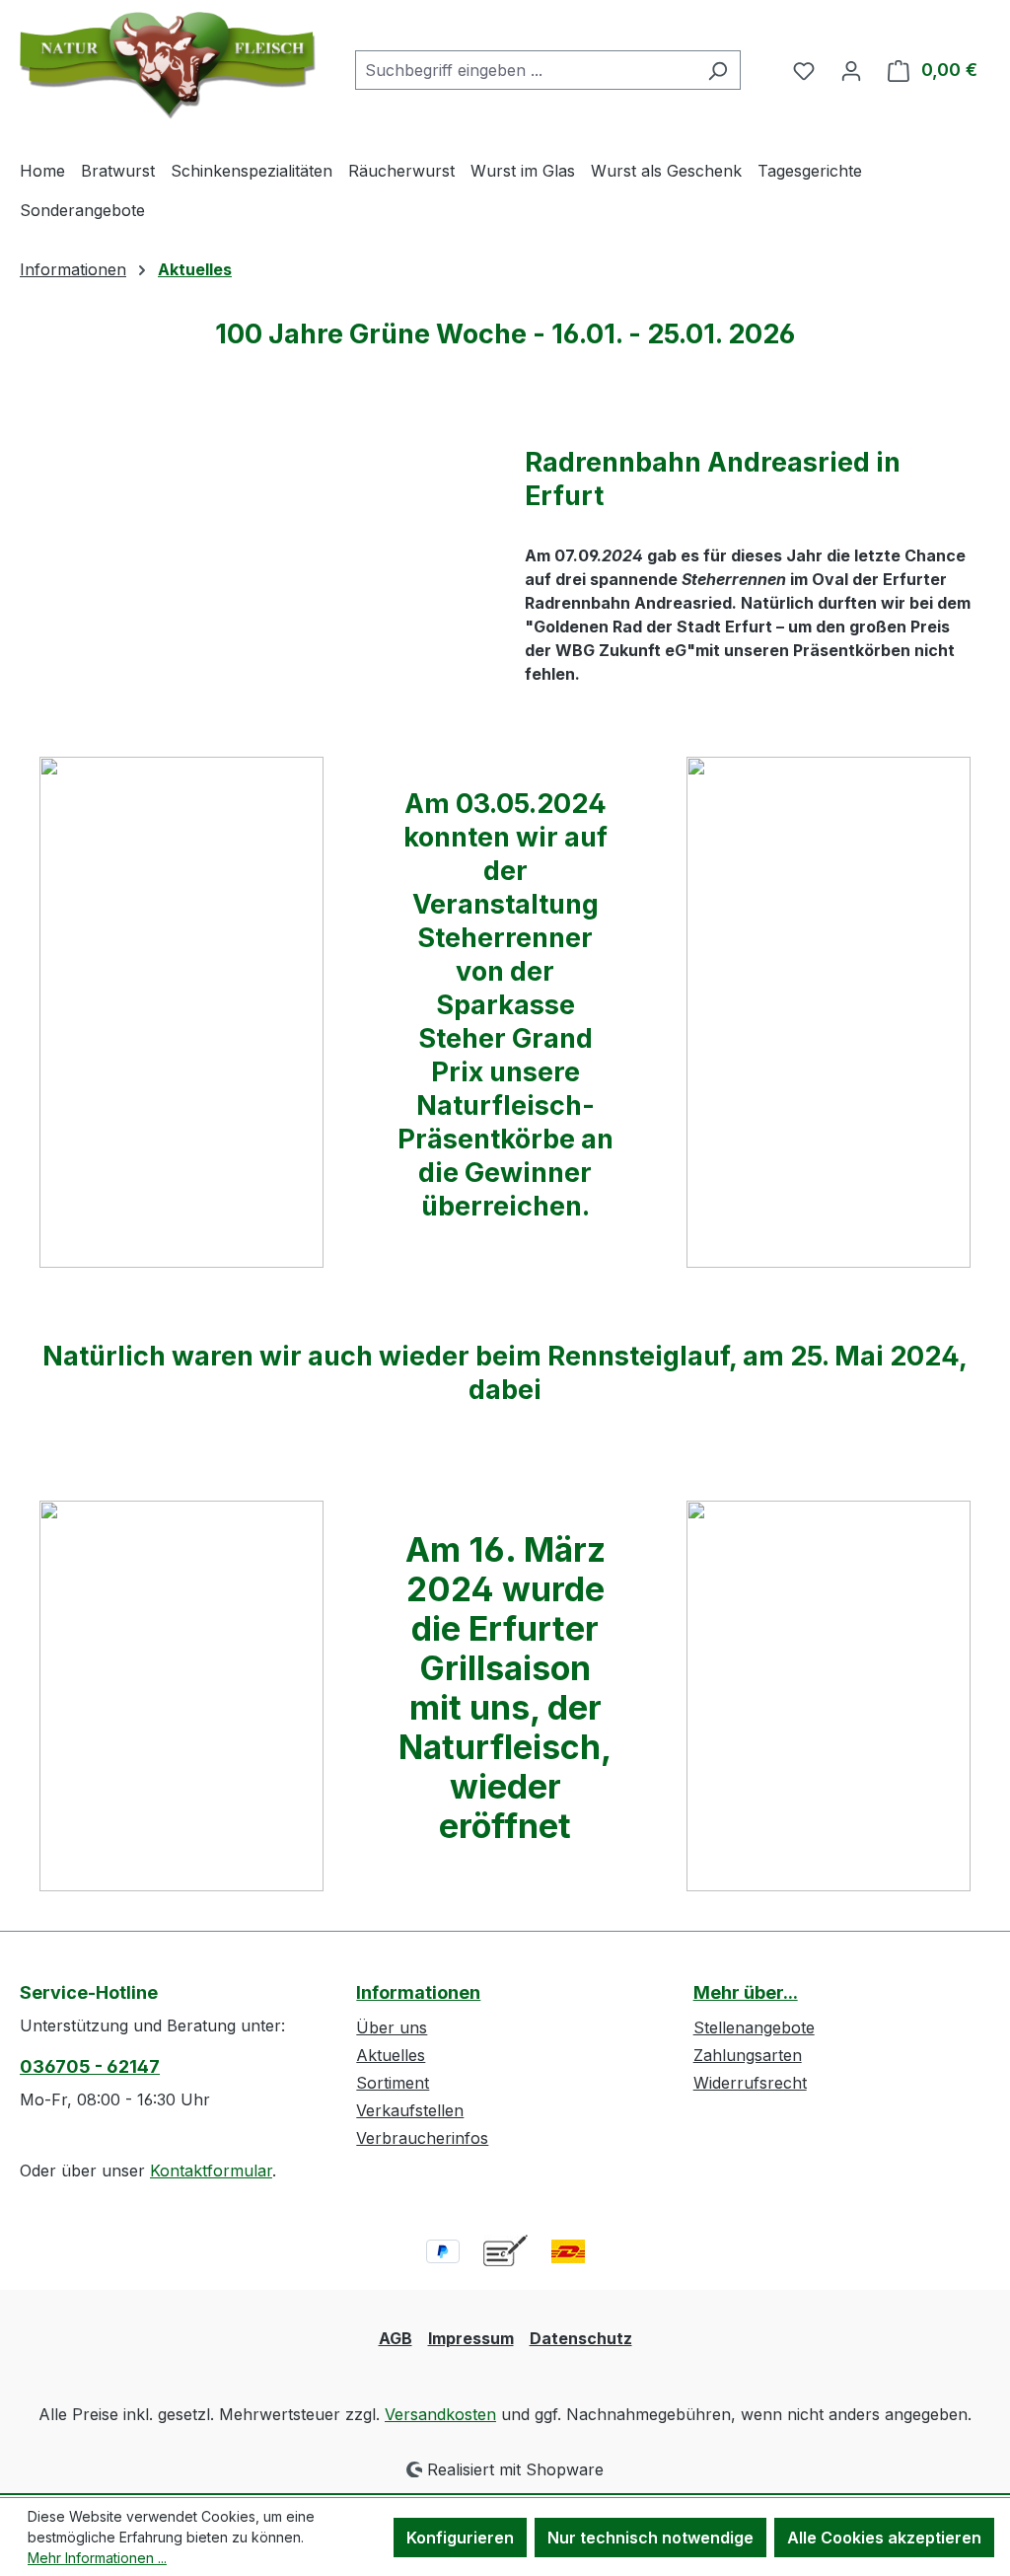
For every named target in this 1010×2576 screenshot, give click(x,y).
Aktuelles (391, 2055)
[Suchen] (718, 70)
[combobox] (525, 70)
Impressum (471, 2338)
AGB (396, 2338)
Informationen (418, 1992)
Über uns (392, 2027)
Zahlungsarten (748, 2055)
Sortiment (393, 2083)
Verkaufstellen (410, 2110)
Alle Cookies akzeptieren (884, 2538)
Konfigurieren (460, 2538)
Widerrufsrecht (750, 2083)
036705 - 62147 (90, 2066)
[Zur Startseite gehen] (168, 66)
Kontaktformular (211, 2171)
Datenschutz (581, 2338)
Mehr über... (746, 1992)
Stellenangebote (754, 2027)
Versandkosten (440, 2414)
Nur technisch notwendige (650, 2538)
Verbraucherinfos (422, 2138)
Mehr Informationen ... (97, 2558)
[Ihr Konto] (851, 70)
